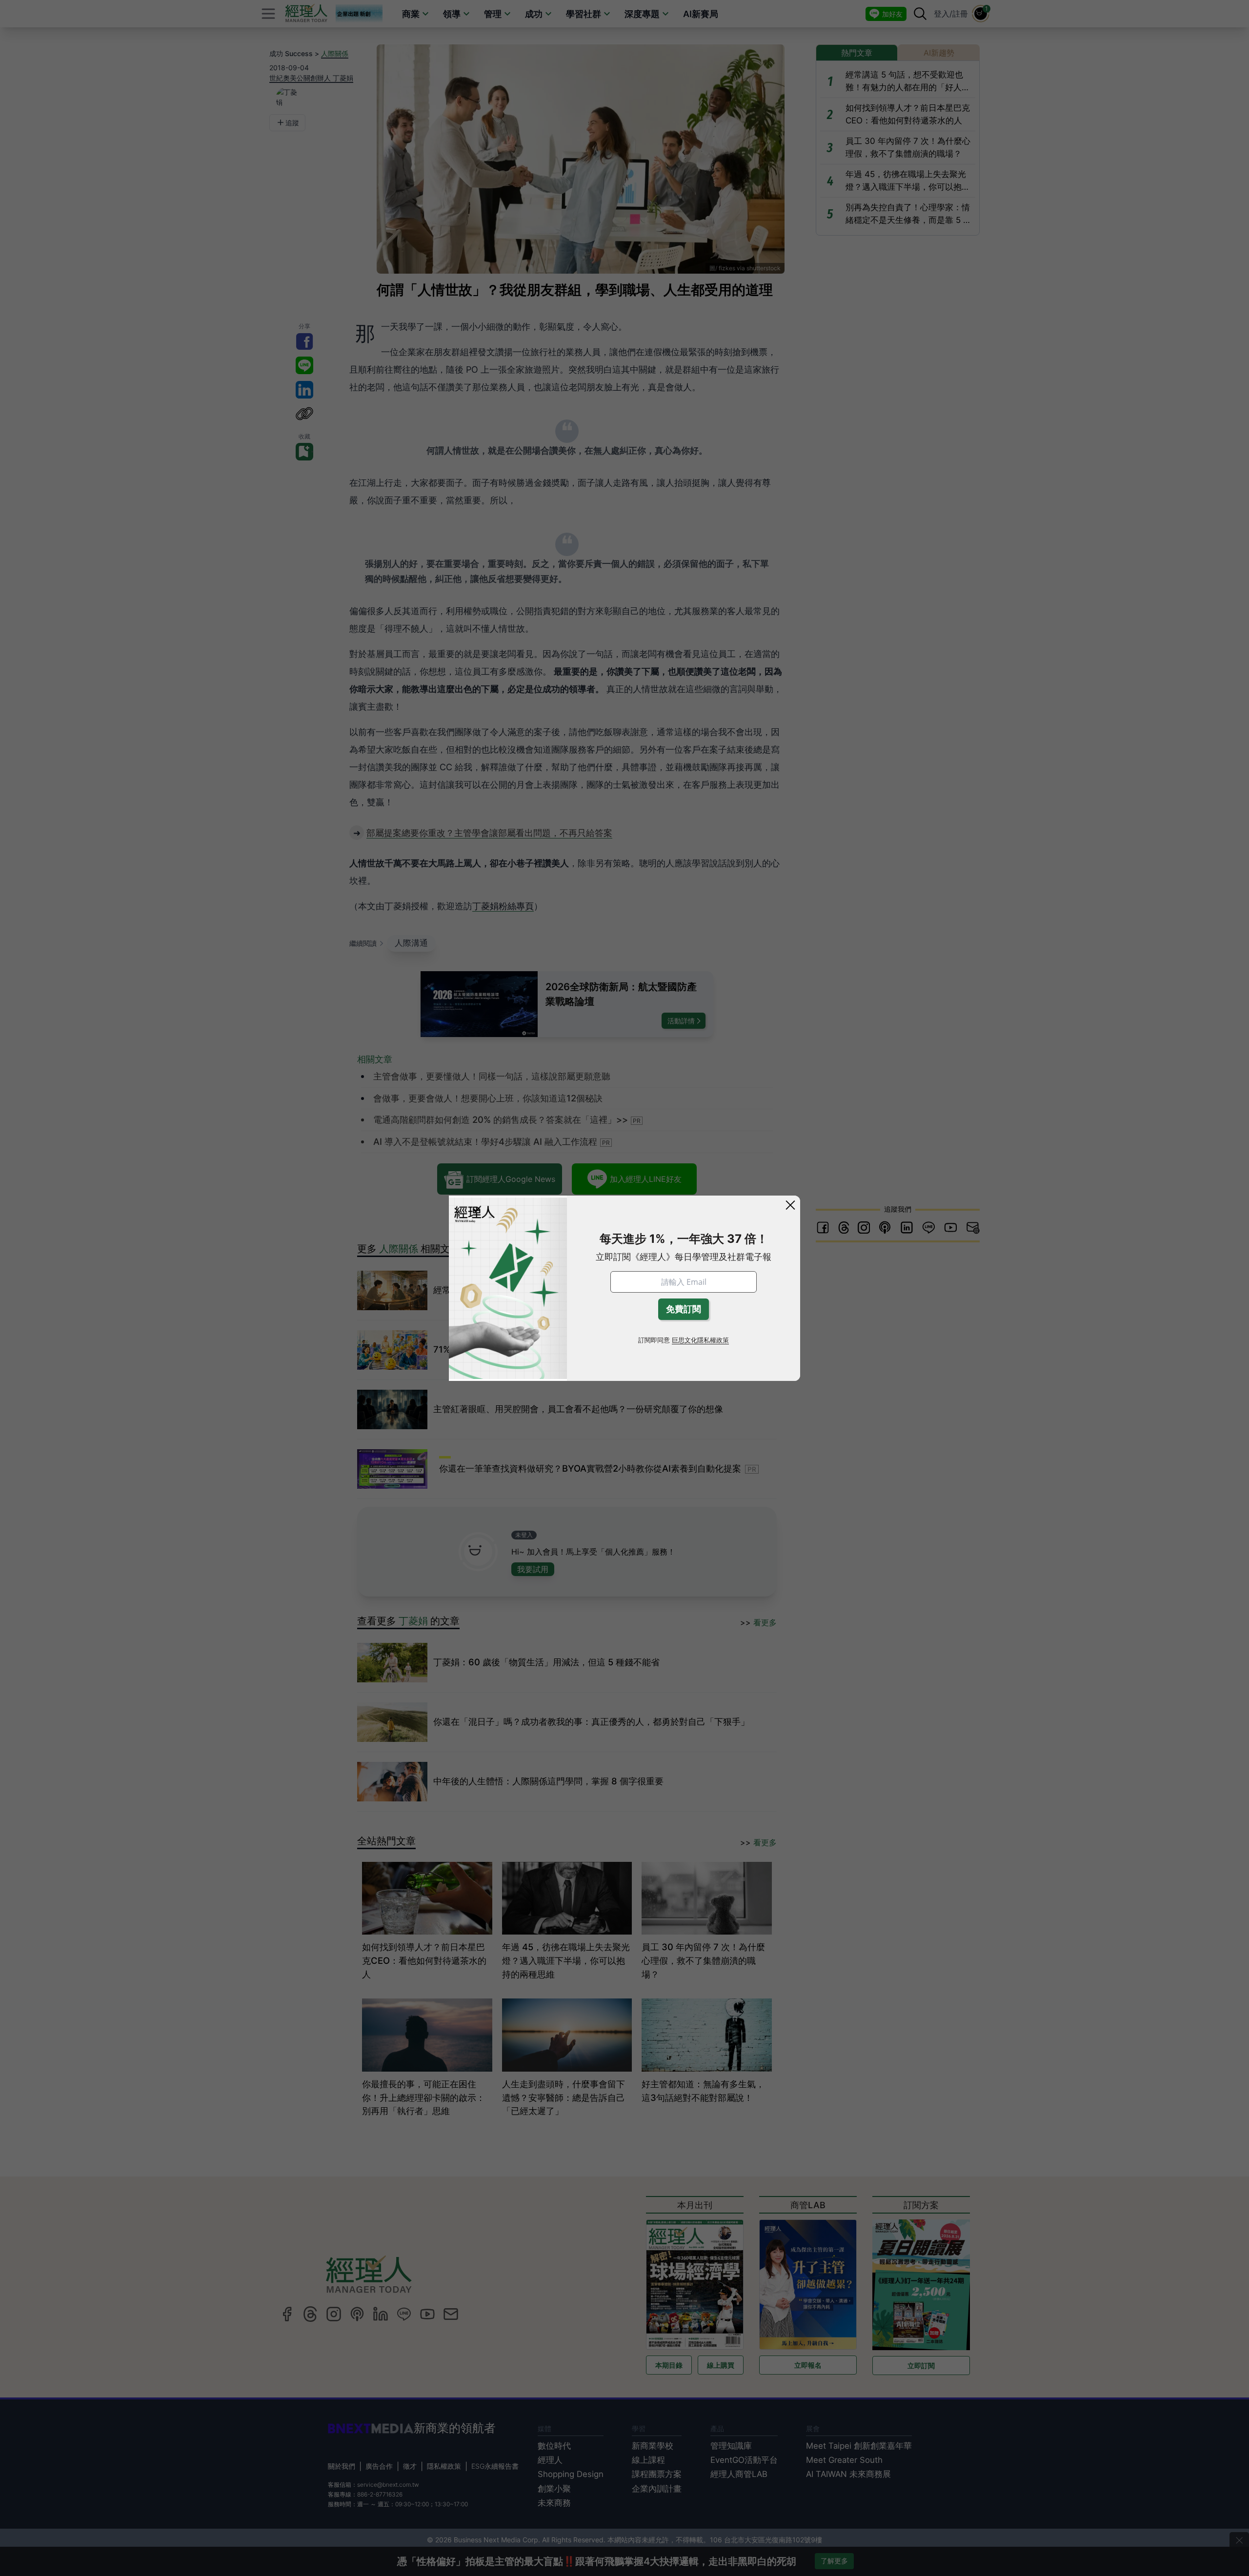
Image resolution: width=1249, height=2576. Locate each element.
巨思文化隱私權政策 (700, 1340)
